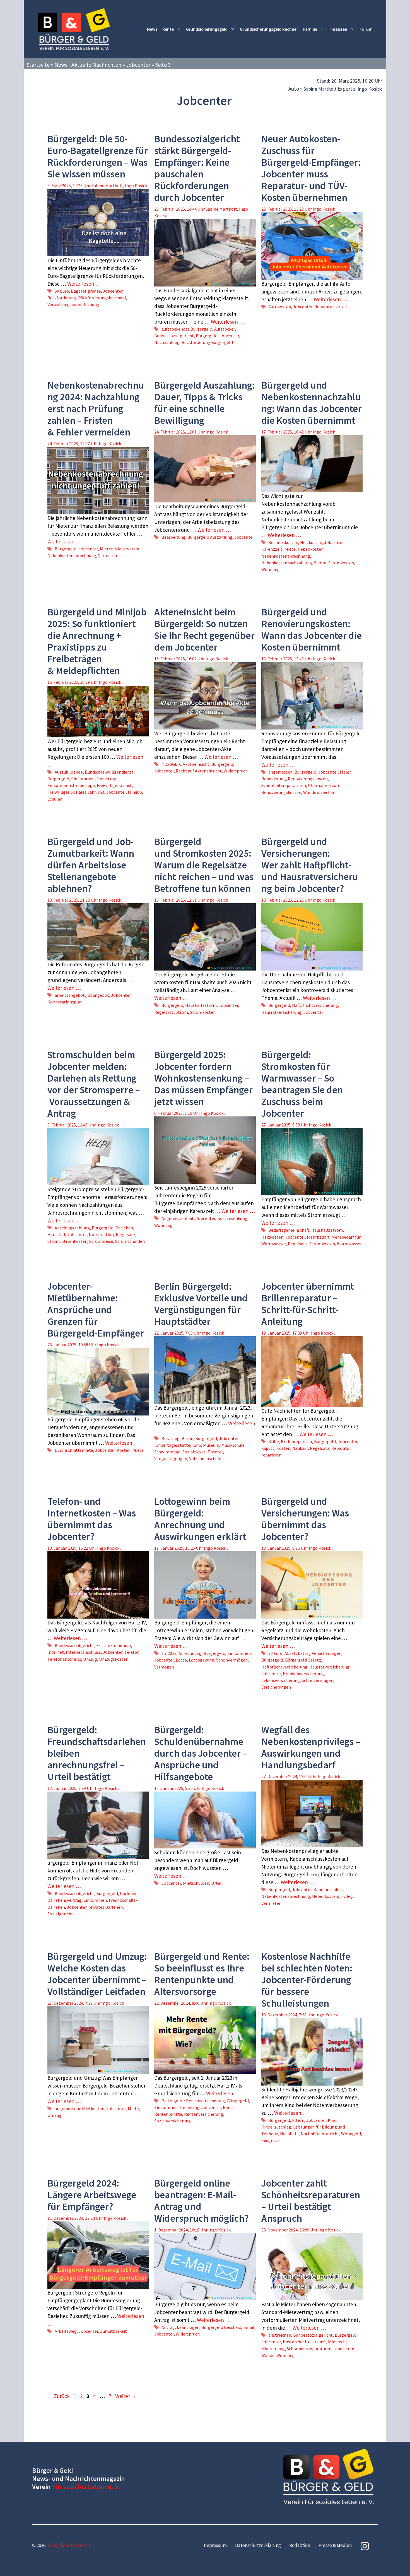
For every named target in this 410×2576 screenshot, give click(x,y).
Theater (215, 1452)
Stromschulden (130, 1241)
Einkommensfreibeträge (71, 785)
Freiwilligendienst (114, 785)
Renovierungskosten (308, 779)
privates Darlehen (106, 1907)
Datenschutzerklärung (258, 2545)
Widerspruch (236, 771)
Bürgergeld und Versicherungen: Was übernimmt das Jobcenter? (305, 1519)
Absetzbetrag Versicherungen (313, 1653)
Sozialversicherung (173, 2121)
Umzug (90, 1659)
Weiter (126, 2396)
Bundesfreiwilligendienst (109, 772)
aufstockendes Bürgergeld (187, 329)
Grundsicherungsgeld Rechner (269, 29)
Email (249, 2327)
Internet (56, 1652)
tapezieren (344, 2349)
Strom (320, 563)
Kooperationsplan (65, 1002)
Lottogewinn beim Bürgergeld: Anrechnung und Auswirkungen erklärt (200, 1519)
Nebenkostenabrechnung (72, 555)
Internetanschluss (83, 1652)
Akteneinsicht (196, 764)
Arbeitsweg (66, 2331)
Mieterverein (127, 549)
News (152, 29)
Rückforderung (62, 298)
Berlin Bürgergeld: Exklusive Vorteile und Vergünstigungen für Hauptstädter (201, 1304)
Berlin (187, 1438)
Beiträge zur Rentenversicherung (193, 2101)
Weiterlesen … (84, 284)
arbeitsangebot (70, 995)
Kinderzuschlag (276, 2127)
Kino (197, 1445)
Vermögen (164, 1667)
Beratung (171, 1438)
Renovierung (274, 779)
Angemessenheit (178, 1218)
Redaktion (300, 2545)
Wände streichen (319, 792)
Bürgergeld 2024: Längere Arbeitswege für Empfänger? (92, 2195)
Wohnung (271, 569)
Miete (290, 549)
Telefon (132, 1652)
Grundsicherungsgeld (207, 29)
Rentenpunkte (168, 2114)
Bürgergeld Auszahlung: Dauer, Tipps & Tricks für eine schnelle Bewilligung (204, 403)
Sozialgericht (60, 1914)
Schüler (55, 799)
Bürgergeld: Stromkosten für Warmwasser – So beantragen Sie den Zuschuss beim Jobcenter (302, 1084)
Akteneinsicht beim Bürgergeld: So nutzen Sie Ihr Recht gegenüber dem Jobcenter (204, 630)
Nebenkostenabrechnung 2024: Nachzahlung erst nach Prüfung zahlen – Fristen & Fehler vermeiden (96, 409)
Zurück (59, 2396)
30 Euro (275, 1653)
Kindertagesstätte (172, 1445)
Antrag (168, 2327)
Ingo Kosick (370, 89)
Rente (168, 29)
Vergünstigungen (171, 1458)
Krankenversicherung (303, 1674)
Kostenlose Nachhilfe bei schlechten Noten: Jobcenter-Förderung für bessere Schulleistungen (307, 1980)
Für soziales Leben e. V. (86, 2487)
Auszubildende (69, 772)
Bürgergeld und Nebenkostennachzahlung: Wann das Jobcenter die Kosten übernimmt (312, 403)
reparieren (271, 1455)
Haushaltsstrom (201, 1005)
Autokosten (280, 307)
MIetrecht (338, 2342)
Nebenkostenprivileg (332, 1896)
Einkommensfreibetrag (94, 779)
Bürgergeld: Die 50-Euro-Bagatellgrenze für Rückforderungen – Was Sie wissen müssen (98, 157)
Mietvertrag (273, 2349)
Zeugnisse (271, 2140)
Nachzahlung (167, 342)
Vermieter (108, 555)
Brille (274, 1441)
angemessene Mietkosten (79, 2108)
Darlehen (124, 1228)
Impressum (215, 2545)
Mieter (106, 549)
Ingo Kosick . (325, 209)
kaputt (268, 1448)
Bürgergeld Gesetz (303, 1660)
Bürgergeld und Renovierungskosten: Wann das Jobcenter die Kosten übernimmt (312, 630)
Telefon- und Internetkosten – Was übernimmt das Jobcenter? (92, 1519)
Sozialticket (194, 1452)
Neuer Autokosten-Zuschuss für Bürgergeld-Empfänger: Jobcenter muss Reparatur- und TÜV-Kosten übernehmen (311, 168)
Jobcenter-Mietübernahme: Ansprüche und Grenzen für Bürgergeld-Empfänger (96, 1310)
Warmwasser (349, 1244)
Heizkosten (311, 542)
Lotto (181, 1660)
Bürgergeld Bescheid (221, 2327)
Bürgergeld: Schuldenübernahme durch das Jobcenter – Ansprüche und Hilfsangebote (201, 1753)
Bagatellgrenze (86, 291)
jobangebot (98, 995)
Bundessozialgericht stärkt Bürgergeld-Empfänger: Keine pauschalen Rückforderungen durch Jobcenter (197, 168)
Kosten (124, 1450)
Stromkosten (341, 563)
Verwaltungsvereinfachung (73, 304)
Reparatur (324, 307)
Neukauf (300, 1448)
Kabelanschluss (328, 1889)
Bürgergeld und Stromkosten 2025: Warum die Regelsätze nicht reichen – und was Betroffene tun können (204, 865)
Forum (366, 29)
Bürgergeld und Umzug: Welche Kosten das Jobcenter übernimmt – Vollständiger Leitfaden (97, 1974)
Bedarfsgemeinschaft (289, 1230)
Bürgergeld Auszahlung (210, 537)
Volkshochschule (205, 1458)
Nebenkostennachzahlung (287, 563)
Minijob (135, 792)
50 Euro (62, 291)
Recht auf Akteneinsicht (199, 771)
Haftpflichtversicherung (315, 1005)
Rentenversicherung (204, 2114)
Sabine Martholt (320, 89)
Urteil (341, 307)
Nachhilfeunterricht (320, 2134)
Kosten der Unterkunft (304, 2342)
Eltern (298, 2120)
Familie (310, 29)
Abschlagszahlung (72, 1228)
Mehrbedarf (318, 1237)
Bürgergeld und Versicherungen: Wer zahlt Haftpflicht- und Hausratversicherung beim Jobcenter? (310, 865)
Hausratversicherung (281, 1012)
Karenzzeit (272, 549)
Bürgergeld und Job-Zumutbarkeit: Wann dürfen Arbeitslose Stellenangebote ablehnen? (91, 865)
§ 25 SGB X (171, 764)
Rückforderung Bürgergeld (207, 342)
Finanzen (338, 29)
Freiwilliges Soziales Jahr (72, 792)
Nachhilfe (289, 2134)
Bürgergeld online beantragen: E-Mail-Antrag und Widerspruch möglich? (202, 2201)
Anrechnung (190, 1653)
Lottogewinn (202, 1660)
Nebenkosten (311, 549)
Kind (332, 2120)
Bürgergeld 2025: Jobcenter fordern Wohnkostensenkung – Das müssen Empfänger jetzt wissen (203, 1078)
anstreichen (280, 2335)
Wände (268, 2355)
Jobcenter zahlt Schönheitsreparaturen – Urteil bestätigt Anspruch (311, 2201)
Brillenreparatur (296, 1441)
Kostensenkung (232, 1218)
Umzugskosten (114, 1659)
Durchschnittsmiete (74, 1450)
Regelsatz (164, 1012)
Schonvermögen (232, 1660)
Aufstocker (225, 329)
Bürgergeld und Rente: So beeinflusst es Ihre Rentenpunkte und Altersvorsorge (202, 1974)
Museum (211, 1445)
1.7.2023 (169, 1653)
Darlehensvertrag (64, 1900)
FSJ (101, 792)
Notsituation (101, 1234)
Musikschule (233, 1445)
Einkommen (239, 1653)
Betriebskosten (283, 542)
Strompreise (101, 1241)
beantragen (188, 2327)
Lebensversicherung (281, 1680)
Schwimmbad (167, 1452)
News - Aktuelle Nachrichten (88, 65)
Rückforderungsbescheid (102, 298)
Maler (345, 772)
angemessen (280, 772)
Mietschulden (196, 1883)
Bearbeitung (173, 537)
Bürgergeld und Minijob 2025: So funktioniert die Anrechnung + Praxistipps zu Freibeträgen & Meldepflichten (97, 641)
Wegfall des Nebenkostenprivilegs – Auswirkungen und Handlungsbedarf (311, 1747)
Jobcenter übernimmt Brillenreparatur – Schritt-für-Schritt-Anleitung (308, 1304)
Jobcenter (138, 65)
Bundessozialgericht (174, 336)
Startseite (38, 65)
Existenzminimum (114, 1645)
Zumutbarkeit (114, 2331)
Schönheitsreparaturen (284, 785)
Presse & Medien (335, 2545)
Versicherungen (276, 1687)
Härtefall (56, 1234)
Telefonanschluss (64, 1659)
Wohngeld (351, 2134)
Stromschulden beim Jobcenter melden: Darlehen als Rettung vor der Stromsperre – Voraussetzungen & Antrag (94, 1084)
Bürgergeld (207, 336)
